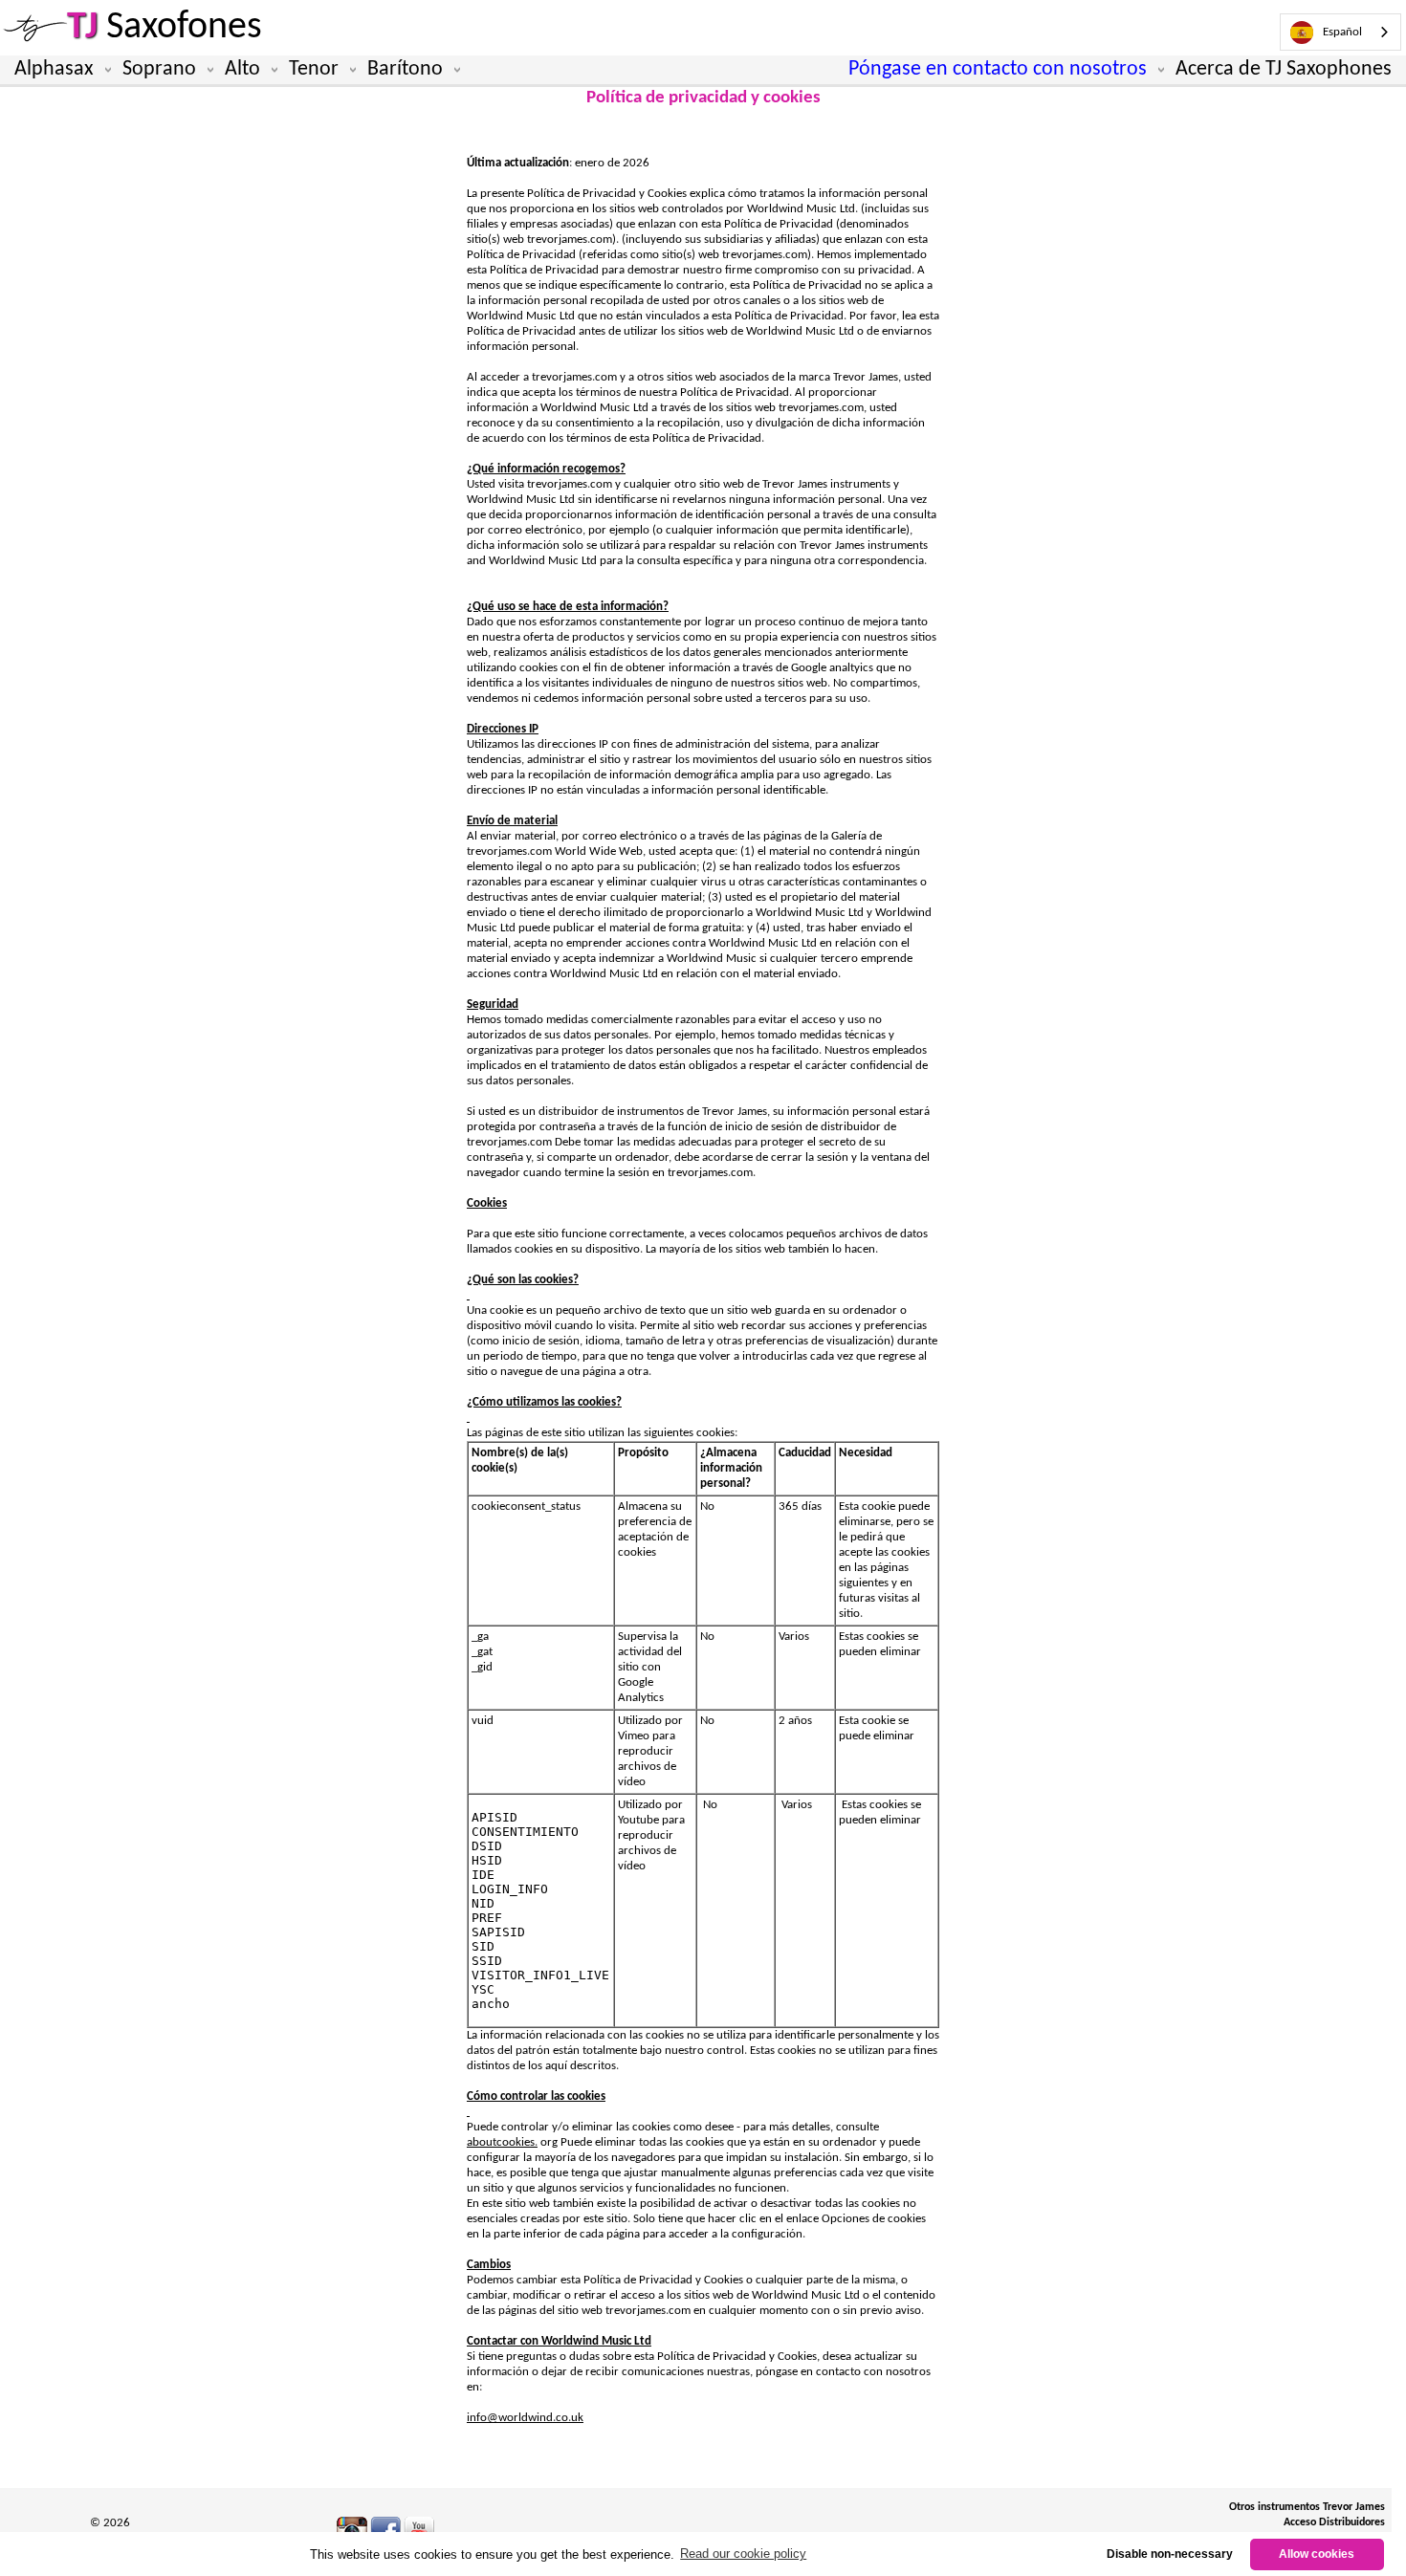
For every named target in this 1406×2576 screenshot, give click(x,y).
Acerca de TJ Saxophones (1284, 69)
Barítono (405, 69)
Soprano (159, 69)
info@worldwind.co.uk (525, 2418)
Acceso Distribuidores (1334, 2522)
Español (1342, 32)
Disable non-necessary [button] (1170, 2554)
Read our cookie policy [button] (743, 2554)
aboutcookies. (502, 2142)
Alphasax (54, 69)
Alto (242, 69)
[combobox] (1340, 32)
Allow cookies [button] (1317, 2554)
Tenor (314, 69)
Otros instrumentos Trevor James (1307, 2507)
